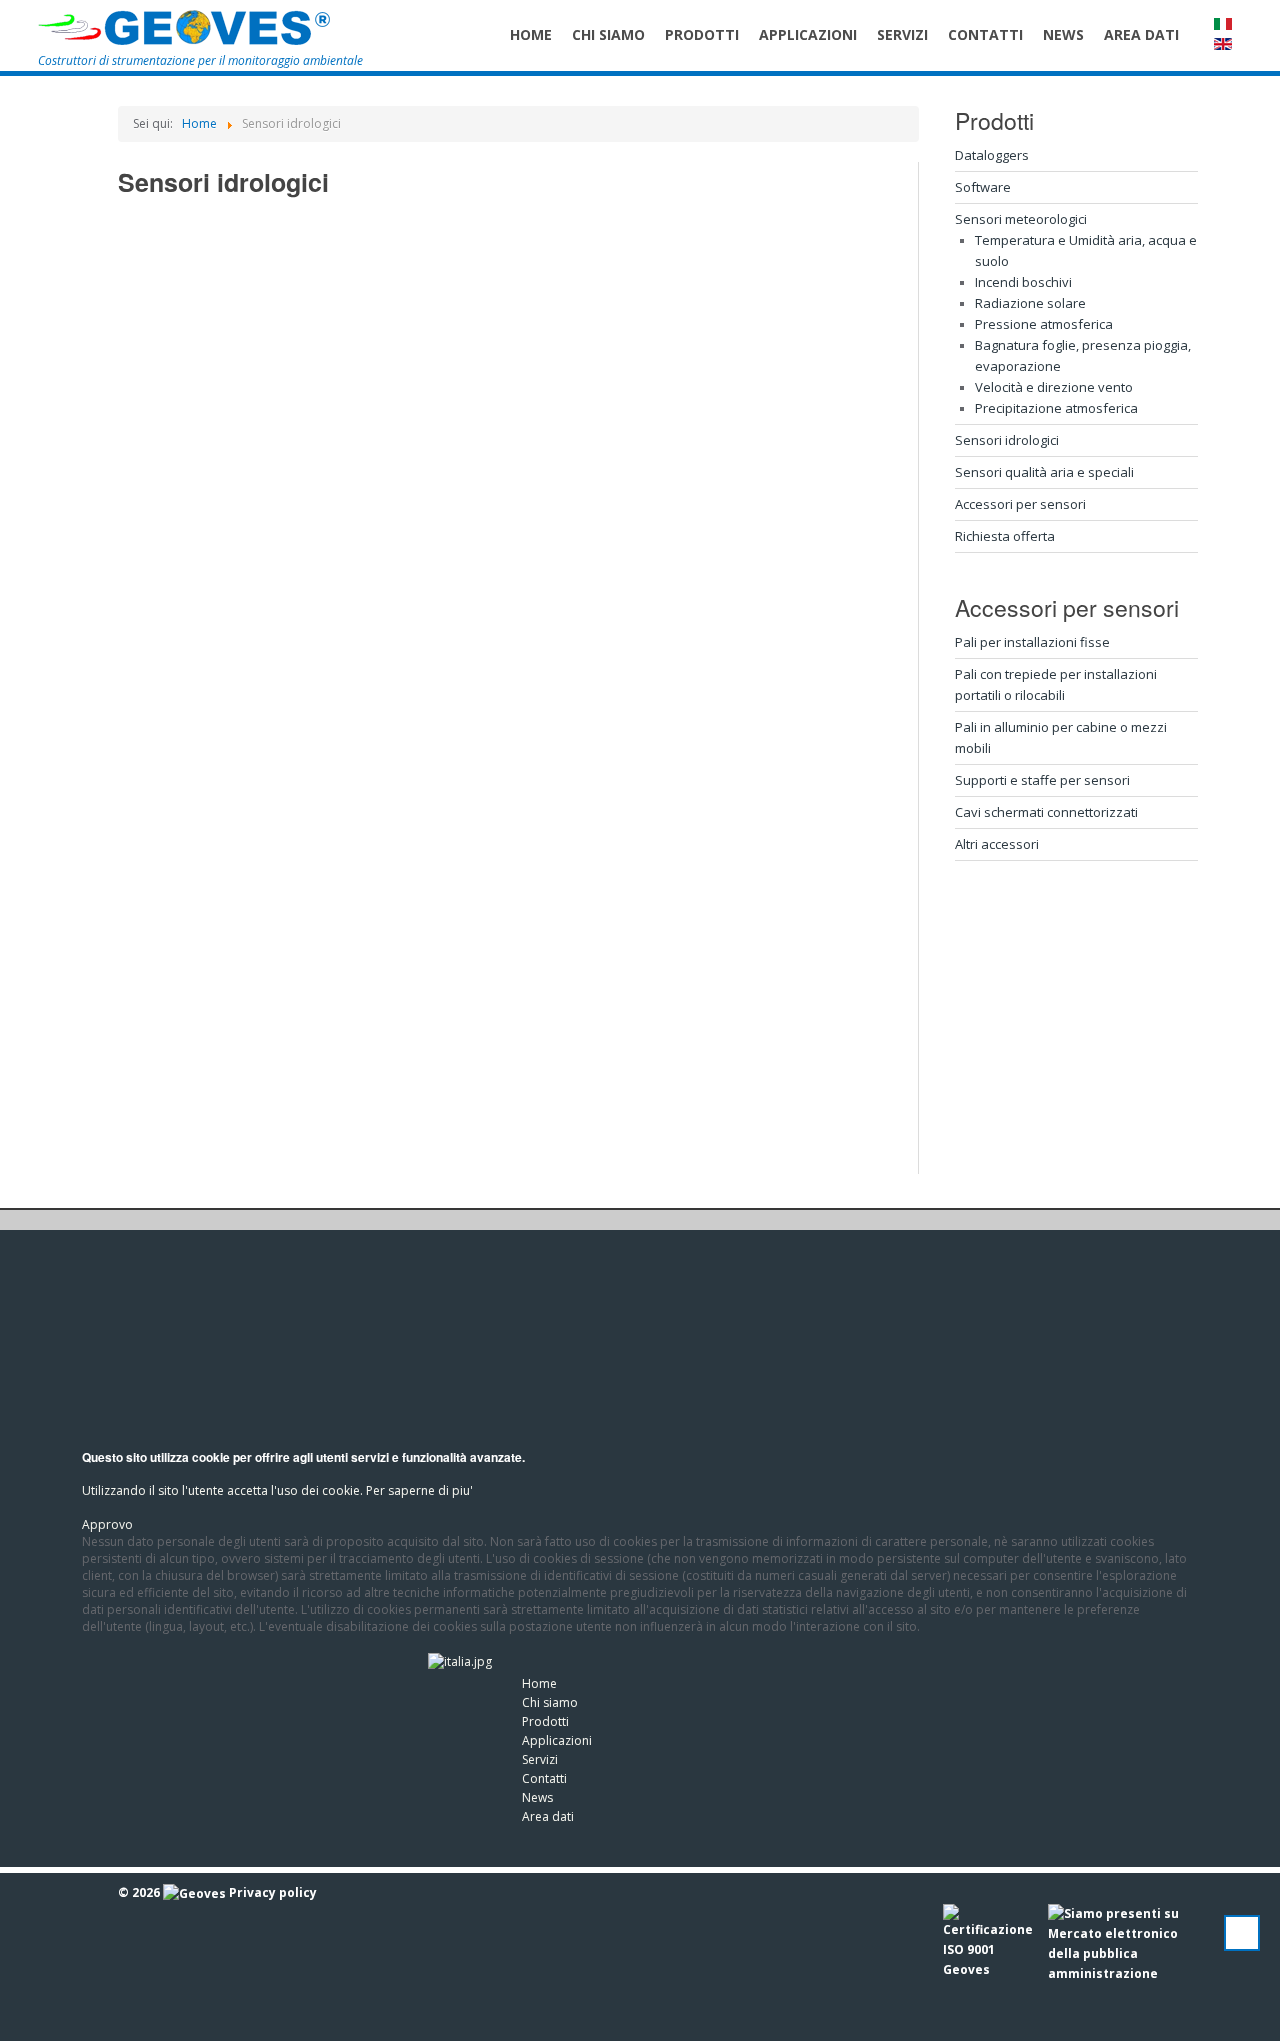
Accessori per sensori (1020, 504)
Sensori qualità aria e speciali (1044, 472)
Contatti (544, 1778)
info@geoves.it (264, 1729)
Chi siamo (550, 1702)
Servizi (540, 1759)
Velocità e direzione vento (1054, 387)
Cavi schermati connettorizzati (1046, 812)
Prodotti (545, 1721)
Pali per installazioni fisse (1032, 642)
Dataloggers (992, 155)
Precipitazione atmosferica (1056, 408)
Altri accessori (997, 844)
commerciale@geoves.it (242, 1769)
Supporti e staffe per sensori (1042, 780)
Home (539, 1683)
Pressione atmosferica (1044, 324)
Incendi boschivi (1023, 282)
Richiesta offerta (1005, 536)
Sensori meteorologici (1021, 219)
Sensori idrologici (1007, 440)
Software (983, 187)
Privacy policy (273, 1892)
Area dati (548, 1816)
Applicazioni (557, 1740)
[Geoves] (185, 27)
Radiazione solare (1030, 303)
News (537, 1797)
